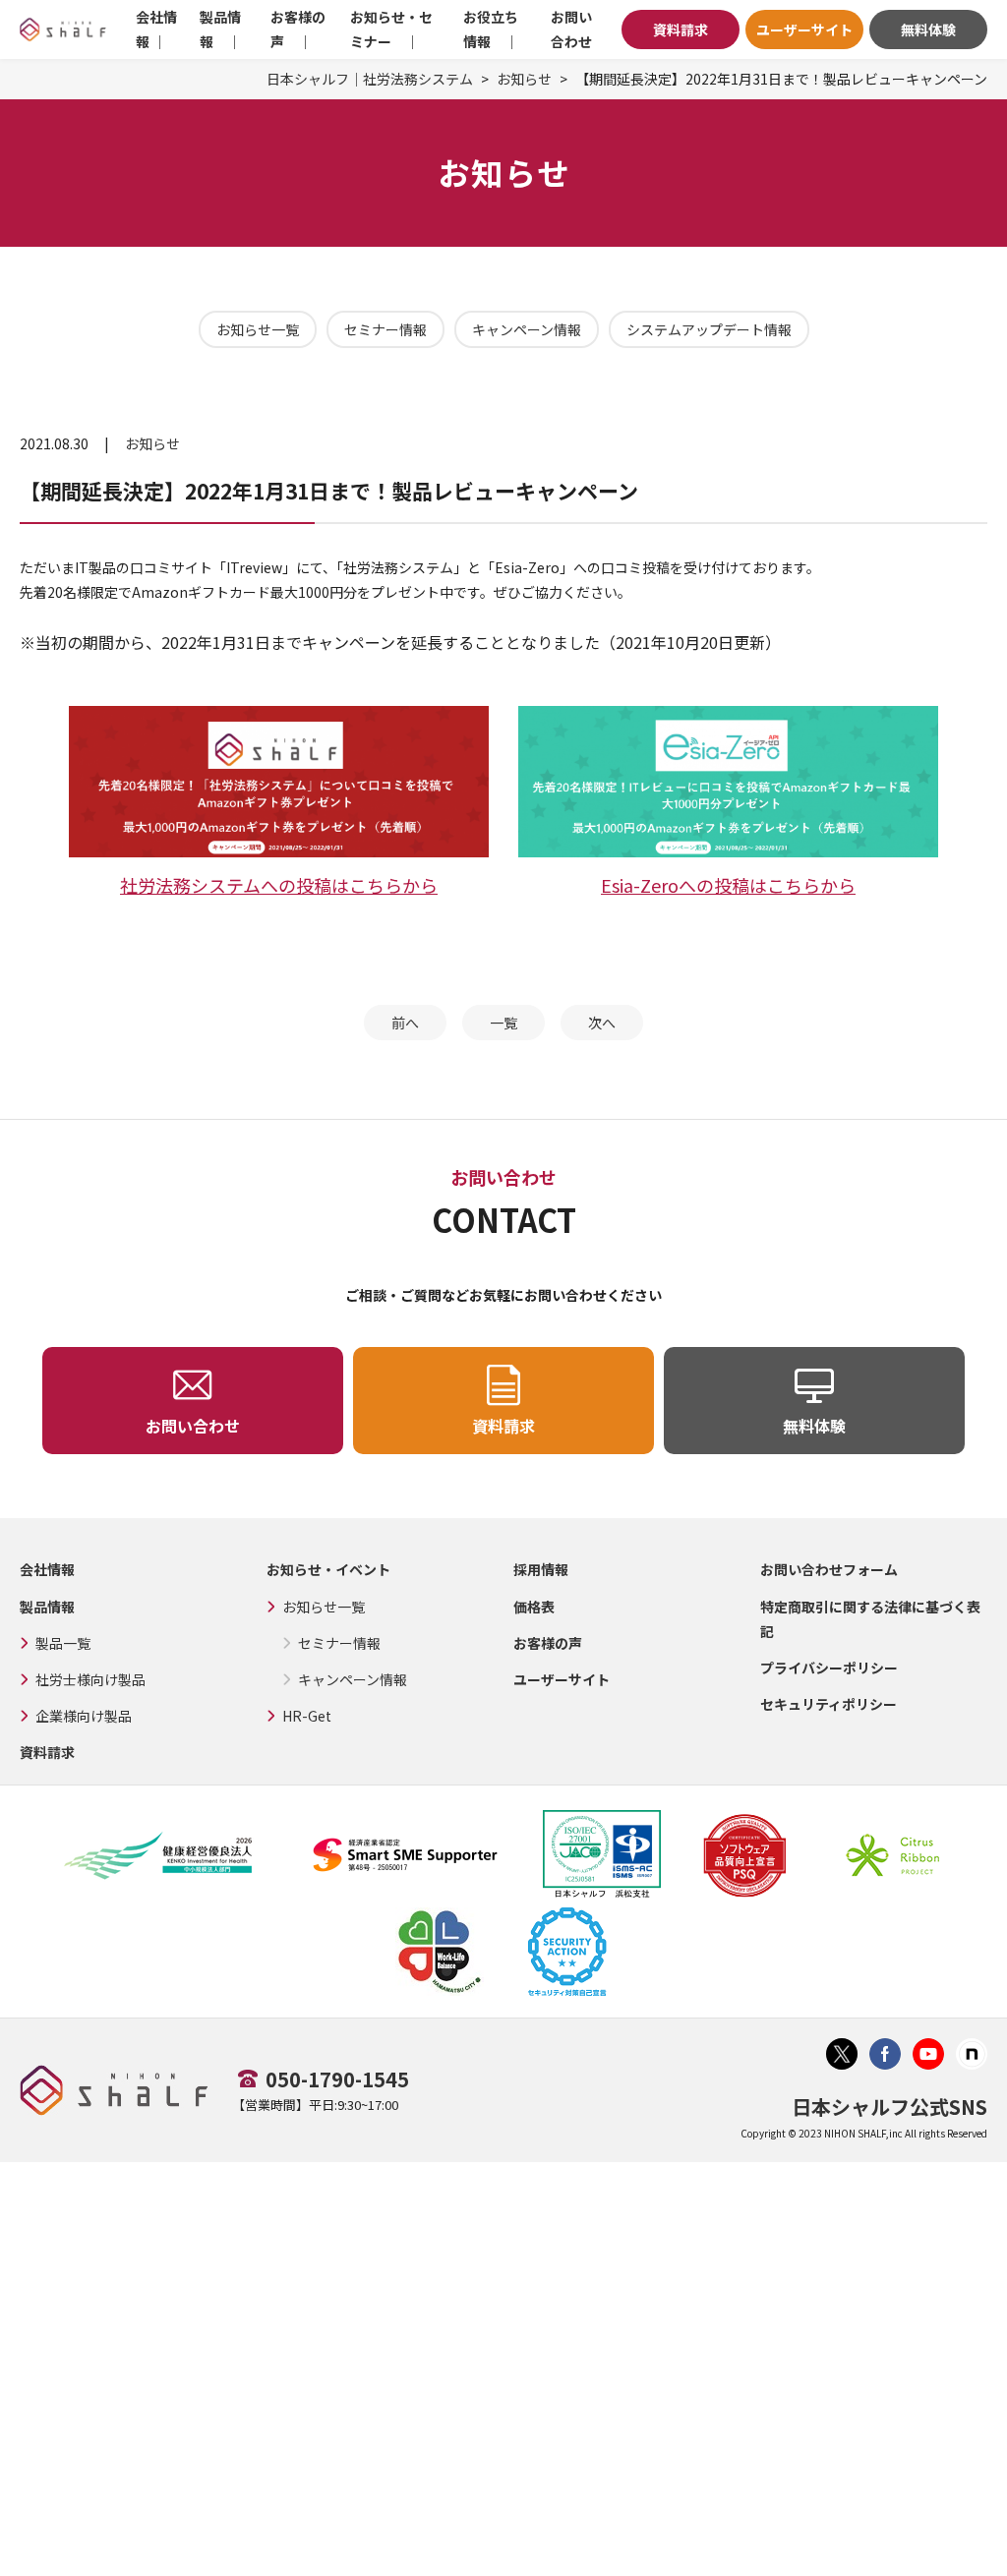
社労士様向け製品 (90, 1679)
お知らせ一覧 (258, 329)
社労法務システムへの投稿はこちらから (279, 885)
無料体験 (928, 29)
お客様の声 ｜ (298, 29)
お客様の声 (548, 1643)
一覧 (503, 1023)
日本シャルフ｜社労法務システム (370, 79)
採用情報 (541, 1569)
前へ (405, 1023)
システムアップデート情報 (709, 329)
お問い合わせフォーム (829, 1569)
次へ (602, 1023)
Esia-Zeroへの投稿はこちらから (728, 885)
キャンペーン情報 (527, 329)
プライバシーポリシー (829, 1668)
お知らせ (524, 79)
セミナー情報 (385, 329)
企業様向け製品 (84, 1716)
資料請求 (681, 29)
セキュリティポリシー (829, 1704)
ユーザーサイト (804, 29)
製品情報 (47, 1607)
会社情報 (47, 1569)
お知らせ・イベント (328, 1569)
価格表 (534, 1607)
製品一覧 (63, 1643)
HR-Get (307, 1716)
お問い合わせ (571, 29)
